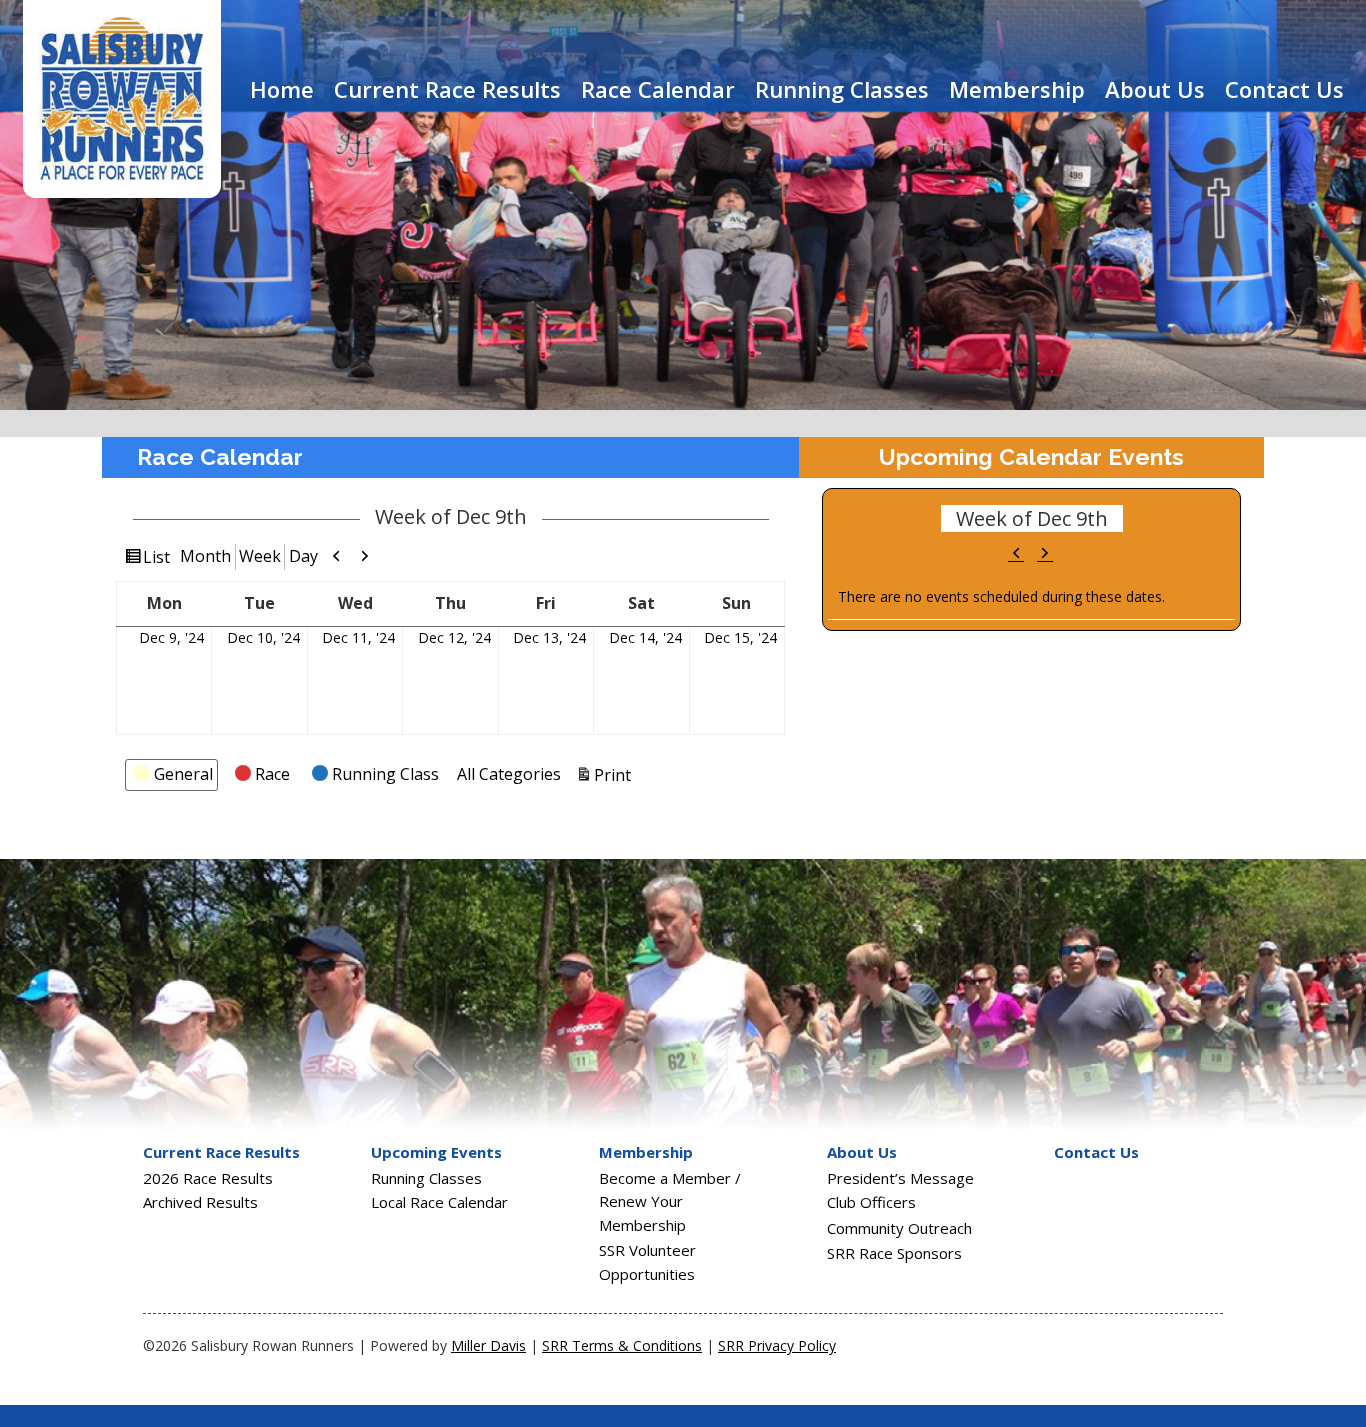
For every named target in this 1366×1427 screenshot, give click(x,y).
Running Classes (842, 89)
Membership (1017, 89)
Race (272, 774)
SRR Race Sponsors (894, 1253)
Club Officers (871, 1202)
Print (612, 775)
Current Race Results (447, 89)
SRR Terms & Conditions (622, 1345)
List (156, 557)
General (183, 774)
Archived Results (200, 1202)
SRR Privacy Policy (777, 1345)
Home (282, 89)
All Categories (509, 774)
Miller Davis (488, 1345)
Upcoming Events (436, 1152)
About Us (1155, 89)
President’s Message (900, 1178)
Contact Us (1284, 89)
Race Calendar (658, 89)
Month (205, 556)
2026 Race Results (208, 1178)
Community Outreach (899, 1228)
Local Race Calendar (439, 1202)
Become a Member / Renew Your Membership (670, 1202)
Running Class (385, 774)
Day (303, 556)
